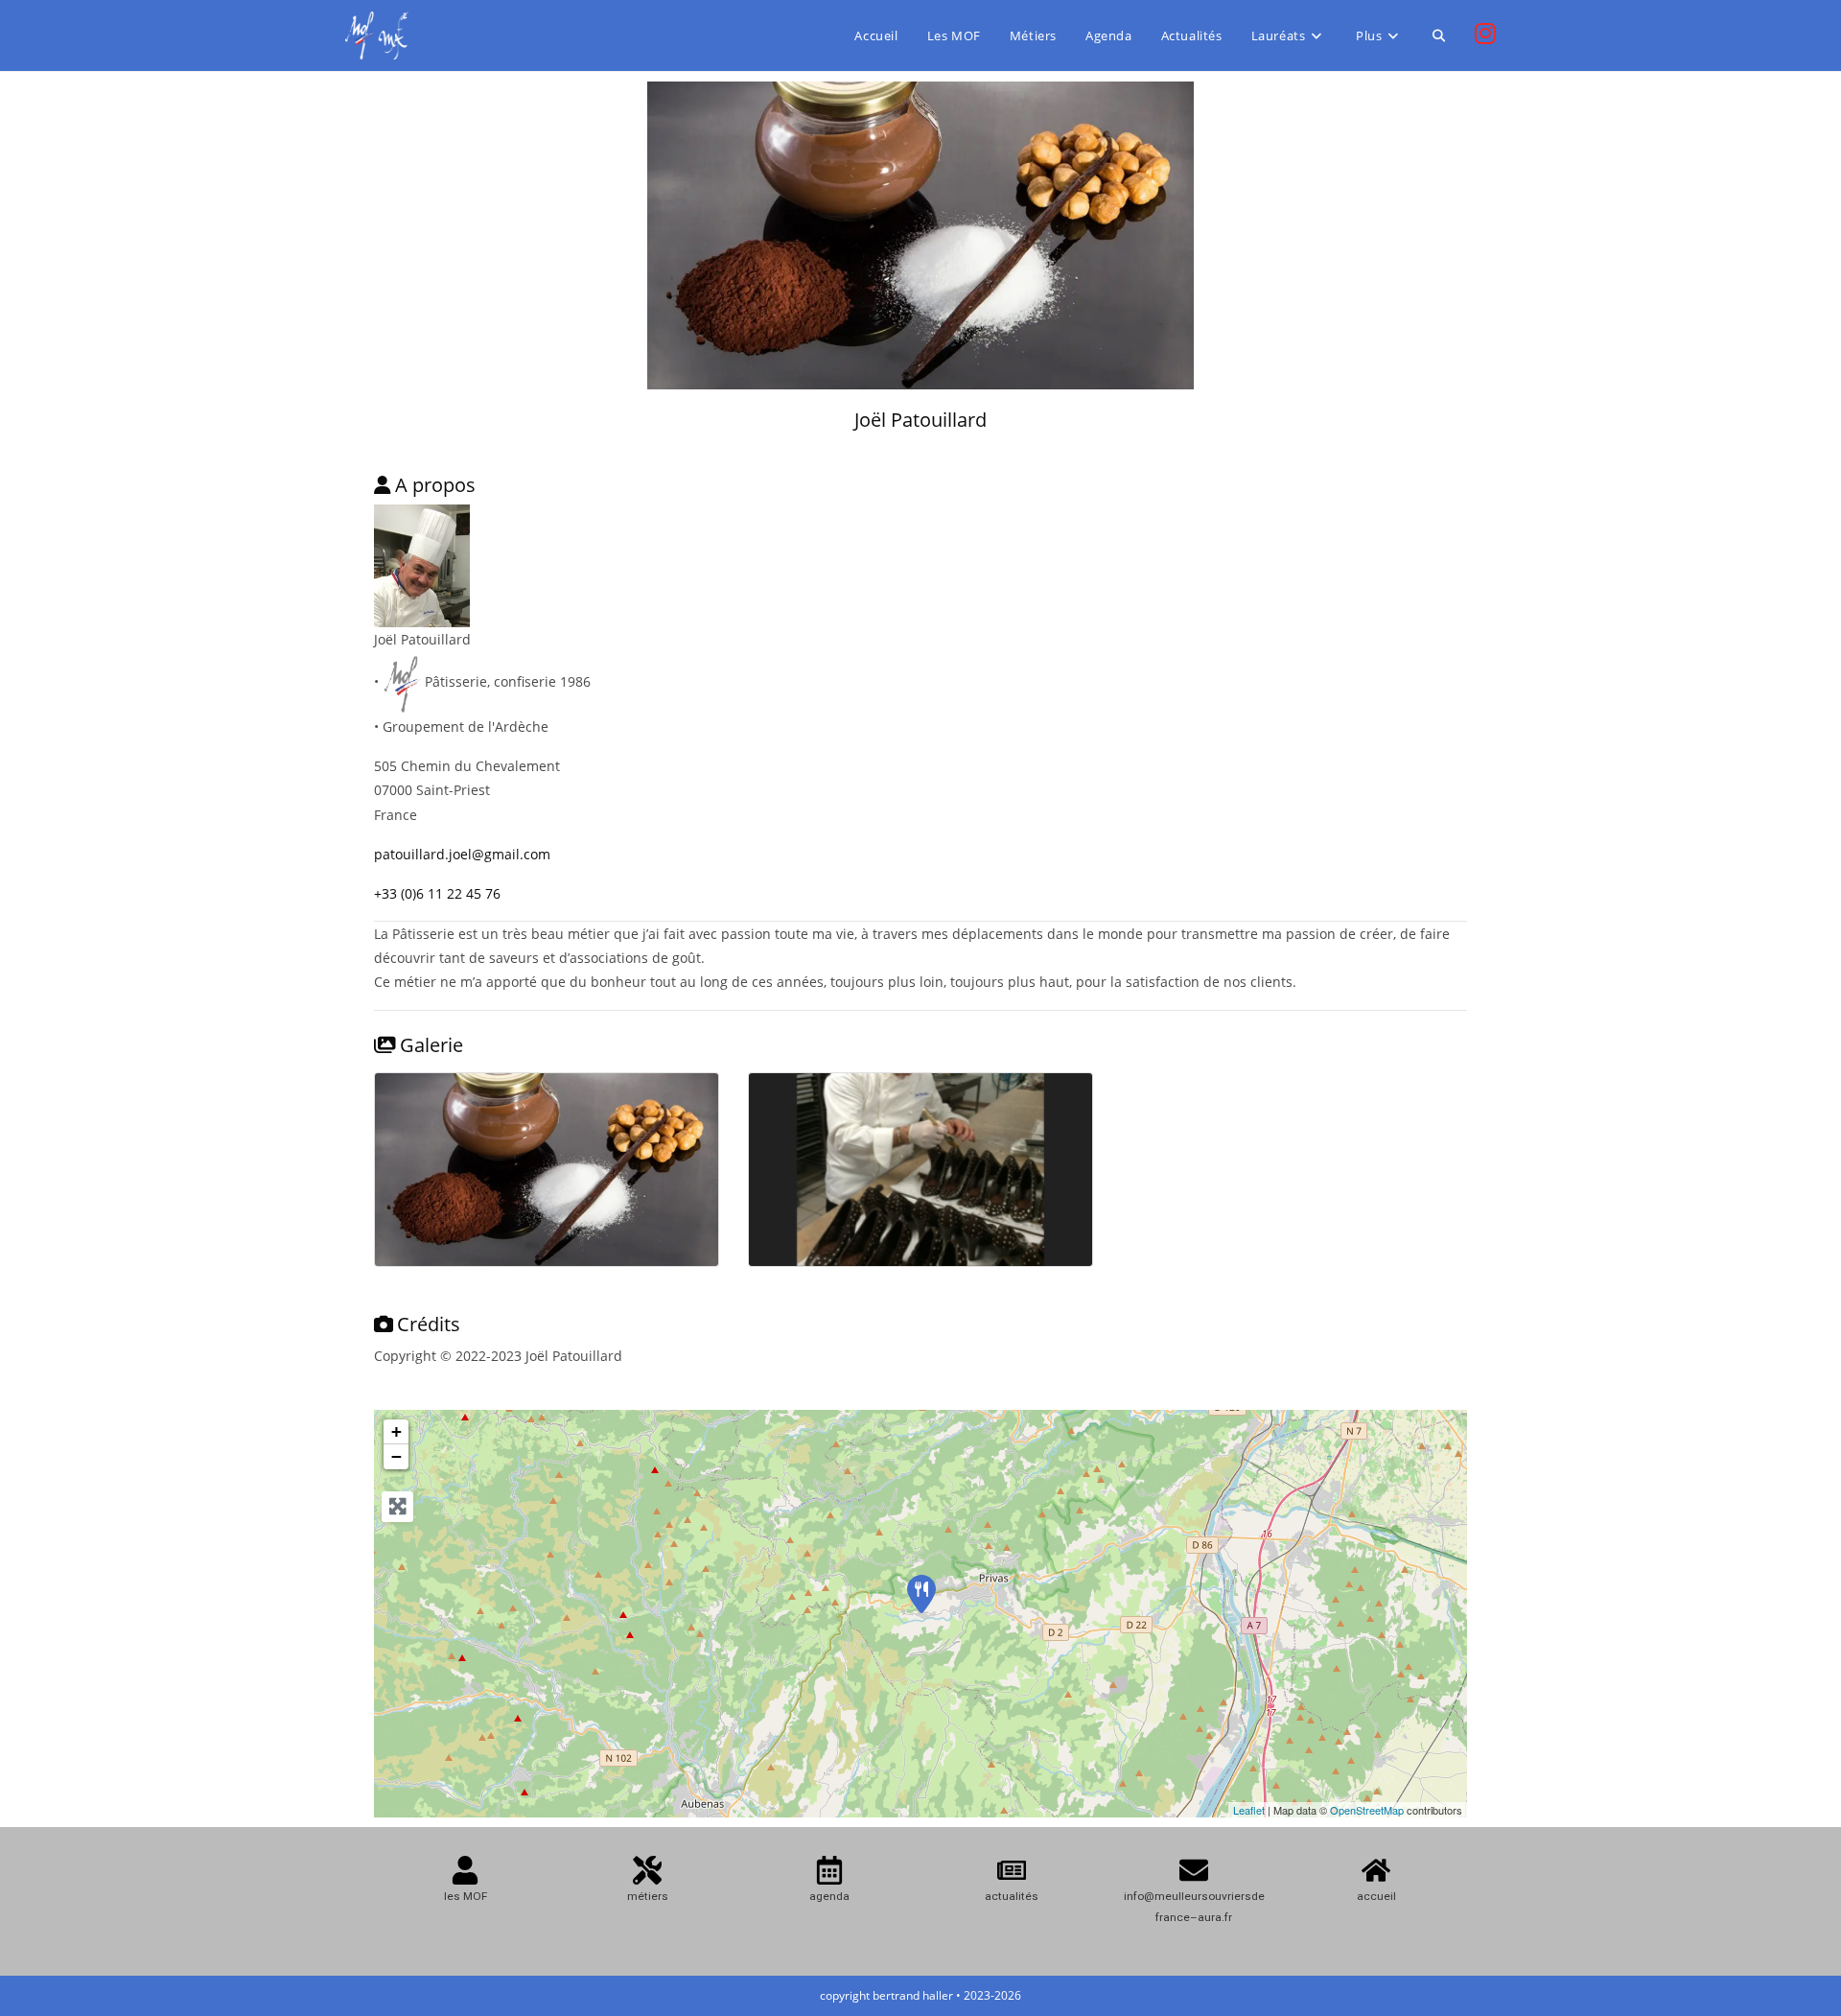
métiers (648, 1896)
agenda (829, 1896)
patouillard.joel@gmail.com (462, 854)
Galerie (431, 1045)
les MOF (466, 1896)
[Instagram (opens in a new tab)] (1485, 34)
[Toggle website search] (1439, 35)
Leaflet (1249, 1810)
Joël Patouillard (920, 420)
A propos (435, 485)
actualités (1012, 1896)
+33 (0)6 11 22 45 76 (437, 893)
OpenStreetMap (1367, 1810)
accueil (1376, 1896)
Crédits (429, 1324)
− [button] (396, 1456)
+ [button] (396, 1431)
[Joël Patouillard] (921, 1594)
